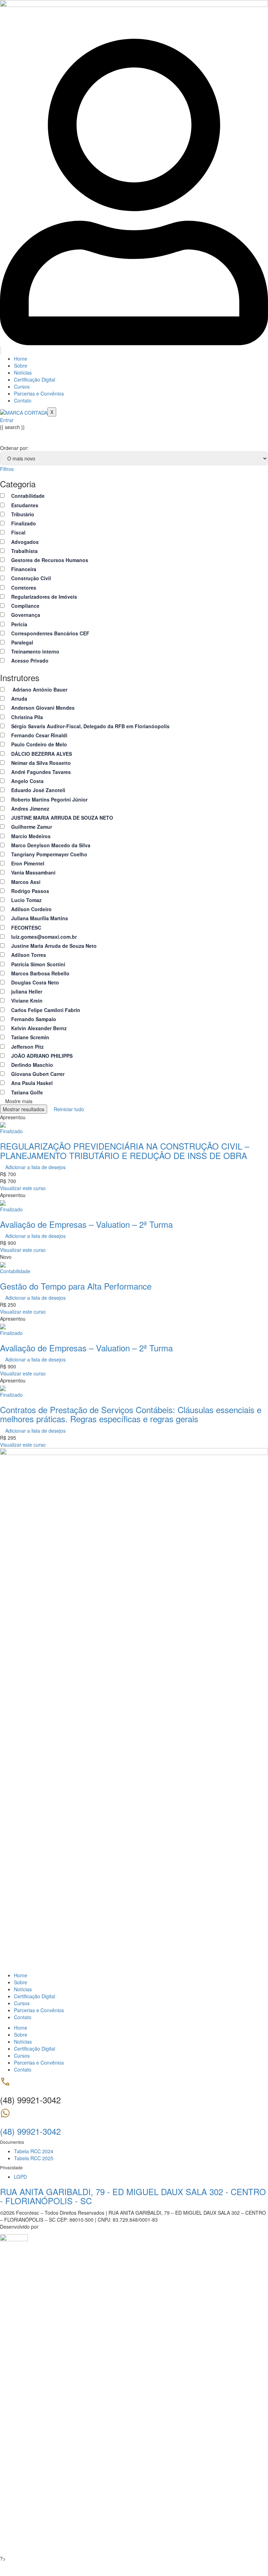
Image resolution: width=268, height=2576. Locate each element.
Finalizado (11, 1131)
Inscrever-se (42, 2545)
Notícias (23, 372)
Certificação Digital (35, 379)
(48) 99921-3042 (30, 2131)
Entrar (63, 2545)
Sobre (21, 366)
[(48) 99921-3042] (5, 2116)
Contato (23, 400)
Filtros (7, 469)
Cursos (22, 386)
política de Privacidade (196, 2475)
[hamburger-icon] (1, 351)
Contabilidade (15, 1271)
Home (21, 359)
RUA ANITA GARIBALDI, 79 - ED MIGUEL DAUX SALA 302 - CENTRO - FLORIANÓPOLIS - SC (133, 2196)
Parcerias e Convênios (39, 393)
